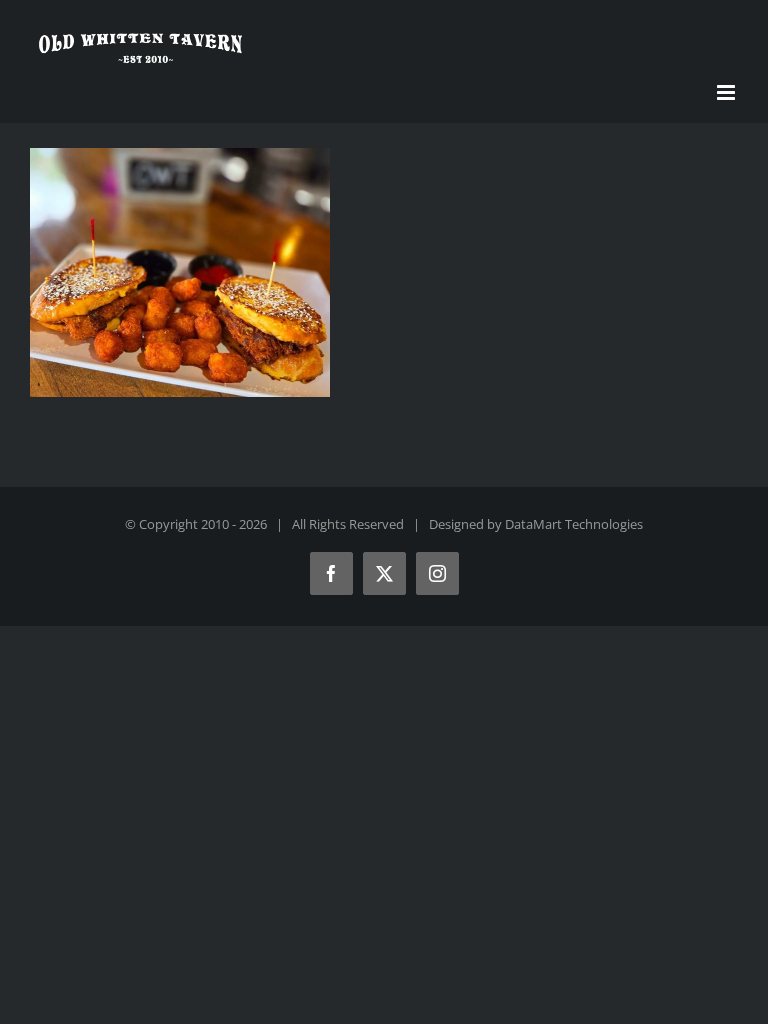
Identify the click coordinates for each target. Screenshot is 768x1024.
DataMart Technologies (574, 524)
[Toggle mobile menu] (727, 92)
